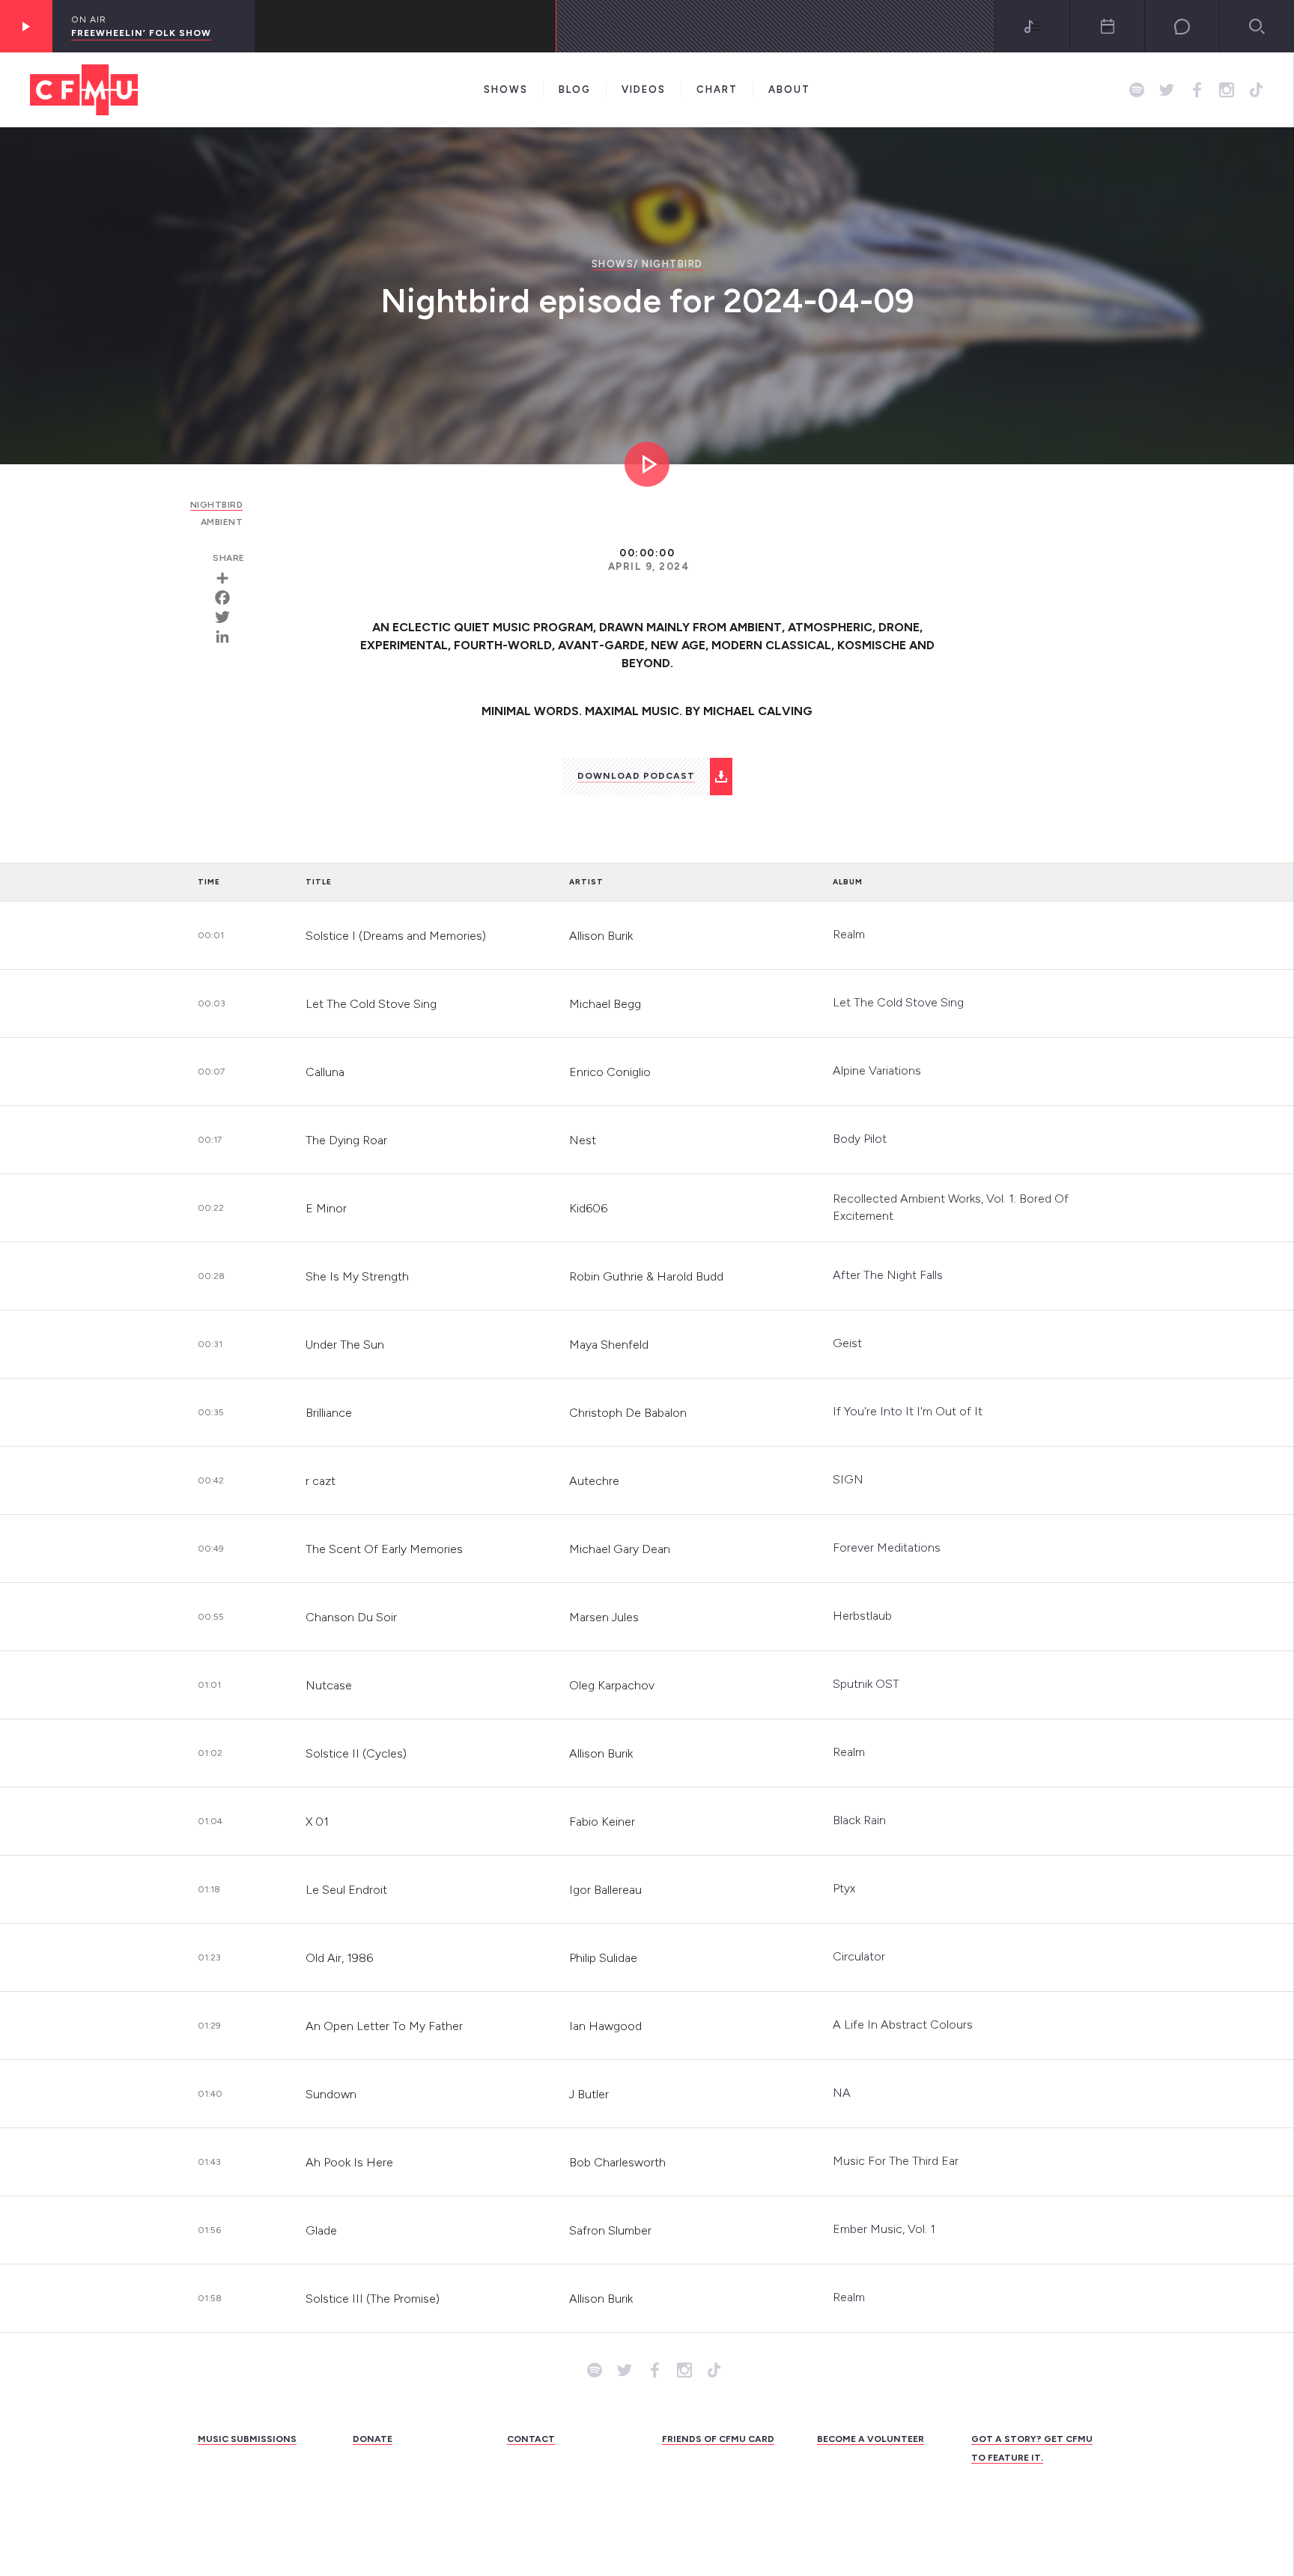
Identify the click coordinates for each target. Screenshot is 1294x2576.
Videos (644, 89)
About (789, 89)
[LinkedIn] (228, 637)
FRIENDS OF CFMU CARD (718, 2439)
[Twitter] (228, 617)
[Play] (26, 26)
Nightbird (672, 264)
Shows (506, 89)
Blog (575, 89)
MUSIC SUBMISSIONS (247, 2439)
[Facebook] (228, 598)
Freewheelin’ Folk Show (141, 33)
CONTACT (531, 2439)
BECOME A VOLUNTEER (871, 2439)
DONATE (373, 2439)
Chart (717, 89)
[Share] (228, 578)
